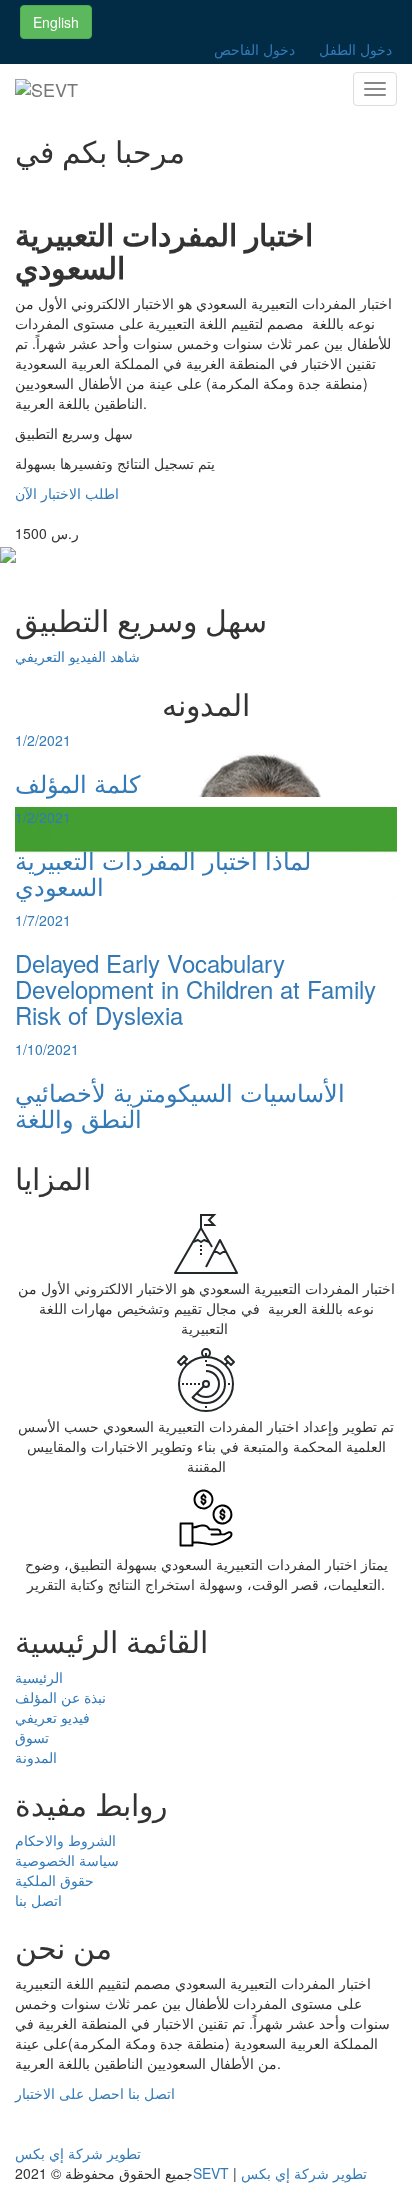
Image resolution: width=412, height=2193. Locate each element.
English (56, 22)
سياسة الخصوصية (67, 1860)
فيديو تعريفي (52, 1717)
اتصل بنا (38, 1900)
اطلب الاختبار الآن (67, 493)
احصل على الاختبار (69, 2093)
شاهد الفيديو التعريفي (77, 656)
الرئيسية (39, 1677)
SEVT (213, 2173)
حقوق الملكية (54, 1880)
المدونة (36, 1757)
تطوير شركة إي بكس (78, 2153)
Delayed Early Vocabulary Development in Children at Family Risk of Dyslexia (195, 989)
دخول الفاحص (254, 49)
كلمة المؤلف (77, 782)
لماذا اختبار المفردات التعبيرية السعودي (163, 872)
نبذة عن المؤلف (60, 1697)
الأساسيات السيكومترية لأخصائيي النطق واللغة (180, 1104)
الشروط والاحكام (65, 1840)
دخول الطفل (355, 49)
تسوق (32, 1737)
